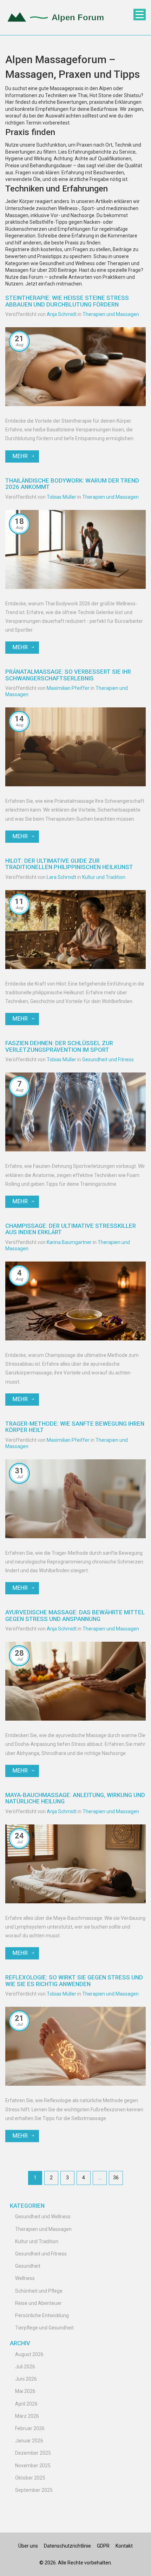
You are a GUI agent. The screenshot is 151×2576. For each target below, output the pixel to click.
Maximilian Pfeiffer (68, 688)
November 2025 (33, 2466)
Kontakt (124, 2546)
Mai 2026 (25, 2391)
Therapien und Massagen (111, 314)
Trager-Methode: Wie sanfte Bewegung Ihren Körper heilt (75, 1427)
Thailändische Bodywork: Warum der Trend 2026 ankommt (72, 484)
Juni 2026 (26, 2379)
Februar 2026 (30, 2428)
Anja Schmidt (62, 314)
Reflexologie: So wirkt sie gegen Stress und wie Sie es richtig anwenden (74, 1980)
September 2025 (34, 2490)
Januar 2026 (29, 2441)
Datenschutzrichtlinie (67, 2546)
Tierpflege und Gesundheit (44, 2328)
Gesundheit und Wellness (43, 2217)
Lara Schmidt (61, 877)
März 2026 (27, 2416)
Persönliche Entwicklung (42, 2315)
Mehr (20, 456)
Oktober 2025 (30, 2478)
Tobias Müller (61, 497)
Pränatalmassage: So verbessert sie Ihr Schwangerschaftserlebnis (68, 675)
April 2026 (26, 2404)
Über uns (28, 2546)
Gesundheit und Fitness (108, 1060)
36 (116, 2178)
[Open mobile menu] (140, 15)
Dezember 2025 (33, 2453)
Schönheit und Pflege (39, 2291)
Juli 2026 (25, 2367)
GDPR (103, 2546)
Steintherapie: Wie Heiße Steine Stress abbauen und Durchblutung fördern (67, 301)
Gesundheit (28, 2266)
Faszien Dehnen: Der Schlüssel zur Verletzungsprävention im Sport (59, 1046)
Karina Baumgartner (69, 1242)
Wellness (25, 2278)
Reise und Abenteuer (38, 2303)
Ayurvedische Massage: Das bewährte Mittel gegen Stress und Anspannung (75, 1615)
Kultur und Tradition (104, 877)
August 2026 (29, 2354)
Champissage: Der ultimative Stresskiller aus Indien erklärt (71, 1229)
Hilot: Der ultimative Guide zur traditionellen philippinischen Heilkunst (69, 864)
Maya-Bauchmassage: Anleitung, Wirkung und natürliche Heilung (75, 1798)
